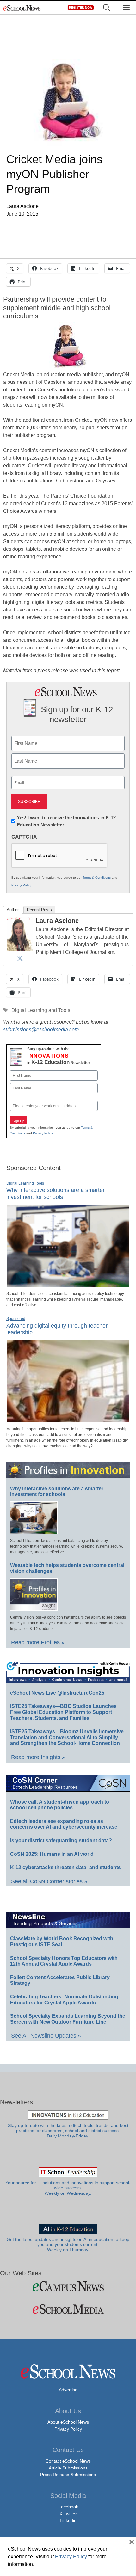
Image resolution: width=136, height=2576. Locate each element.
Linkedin (68, 2520)
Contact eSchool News (68, 2461)
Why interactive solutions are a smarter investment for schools (56, 1193)
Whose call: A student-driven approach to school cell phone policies (60, 1805)
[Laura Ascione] (20, 949)
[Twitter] (20, 958)
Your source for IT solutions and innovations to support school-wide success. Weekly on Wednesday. (68, 2188)
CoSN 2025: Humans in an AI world (52, 1854)
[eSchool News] (22, 8)
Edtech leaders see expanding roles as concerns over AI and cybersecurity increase (64, 1824)
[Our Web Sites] (68, 2286)
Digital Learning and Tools (41, 1010)
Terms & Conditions (97, 877)
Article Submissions (68, 2468)
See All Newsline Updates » (46, 2036)
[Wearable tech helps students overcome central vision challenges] (34, 1608)
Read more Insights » (38, 1757)
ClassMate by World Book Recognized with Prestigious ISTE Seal (62, 1941)
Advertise (68, 2390)
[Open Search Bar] (107, 8)
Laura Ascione (57, 921)
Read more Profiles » (38, 1642)
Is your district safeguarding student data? (61, 1840)
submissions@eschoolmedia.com (41, 1030)
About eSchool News (68, 2422)
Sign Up (18, 1121)
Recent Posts (39, 910)
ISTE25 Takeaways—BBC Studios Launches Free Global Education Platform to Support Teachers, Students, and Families (63, 1712)
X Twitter (68, 2514)
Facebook (68, 2507)
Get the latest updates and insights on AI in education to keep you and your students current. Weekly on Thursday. (68, 2245)
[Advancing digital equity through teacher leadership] (68, 1420)
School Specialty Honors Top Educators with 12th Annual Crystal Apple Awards (64, 1961)
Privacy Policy (21, 885)
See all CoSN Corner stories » (49, 1881)
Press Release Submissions (68, 2475)
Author (13, 910)
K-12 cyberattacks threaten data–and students (65, 1867)
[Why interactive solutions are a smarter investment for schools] (68, 1284)
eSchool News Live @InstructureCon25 (57, 1693)
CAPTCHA (24, 837)
